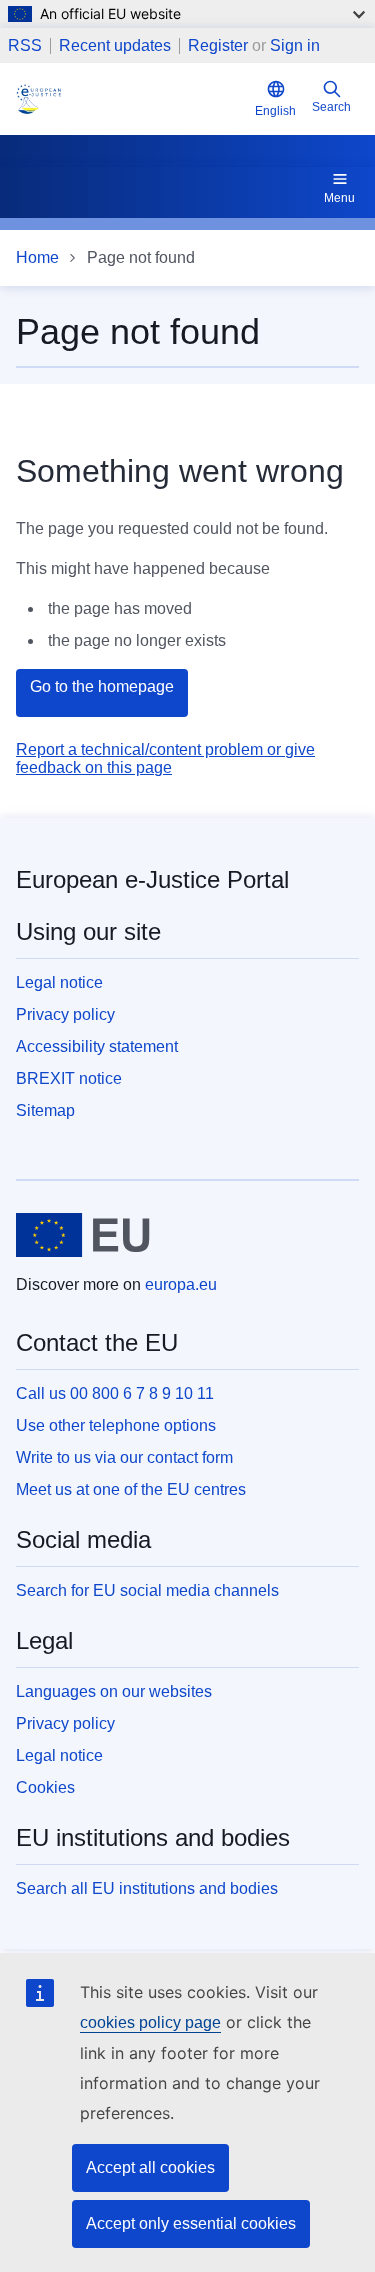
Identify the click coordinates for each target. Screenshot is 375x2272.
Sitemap (45, 1110)
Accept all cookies (150, 2167)
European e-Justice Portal (152, 879)
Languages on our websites (114, 1691)
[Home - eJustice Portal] (131, 99)
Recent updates (115, 46)
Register (218, 45)
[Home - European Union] (83, 1235)
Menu (339, 198)
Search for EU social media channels (147, 1590)
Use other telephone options (116, 1425)
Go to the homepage (102, 686)
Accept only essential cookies (191, 2223)
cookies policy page (150, 2022)
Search (331, 107)
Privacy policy (65, 1014)
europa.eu (181, 1284)
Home (37, 257)
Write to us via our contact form (124, 1457)
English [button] (275, 111)
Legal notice (59, 982)
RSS (25, 46)
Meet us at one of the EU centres (131, 1489)
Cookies (45, 1787)
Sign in (295, 45)
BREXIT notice (69, 1078)
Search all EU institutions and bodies (147, 1888)
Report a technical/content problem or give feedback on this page (165, 758)
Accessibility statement (97, 1046)
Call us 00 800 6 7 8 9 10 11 (115, 1393)
